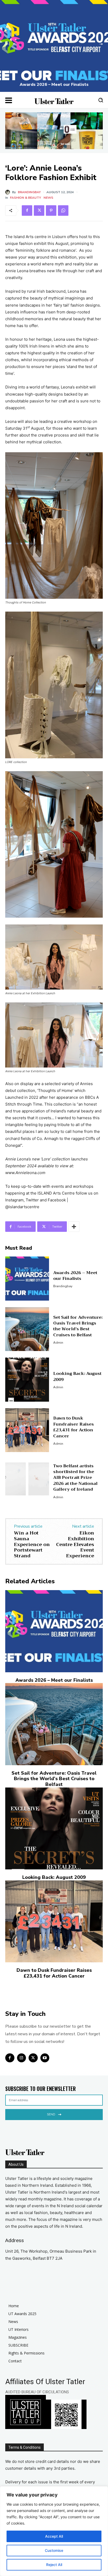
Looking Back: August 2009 (77, 1376)
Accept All (54, 2536)
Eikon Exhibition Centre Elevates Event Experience (75, 1544)
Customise (54, 2550)
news (48, 198)
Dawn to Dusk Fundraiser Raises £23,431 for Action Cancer (74, 1427)
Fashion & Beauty (25, 198)
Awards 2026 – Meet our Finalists (54, 85)
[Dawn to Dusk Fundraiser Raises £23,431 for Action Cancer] (27, 1430)
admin (58, 1343)
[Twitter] (39, 211)
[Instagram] (22, 2058)
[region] (54, 2531)
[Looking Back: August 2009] (27, 1379)
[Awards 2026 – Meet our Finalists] (54, 46)
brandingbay (29, 192)
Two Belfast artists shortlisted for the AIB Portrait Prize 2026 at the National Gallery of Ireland (75, 1478)
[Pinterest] (51, 211)
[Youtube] (45, 2058)
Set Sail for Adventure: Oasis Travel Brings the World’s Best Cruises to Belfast (78, 1326)
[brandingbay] (9, 192)
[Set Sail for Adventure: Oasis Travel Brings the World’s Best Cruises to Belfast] (27, 1329)
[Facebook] (27, 211)
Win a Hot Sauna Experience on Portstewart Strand (32, 1544)
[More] (74, 1227)
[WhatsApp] (63, 211)
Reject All (54, 2565)
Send (51, 2114)
